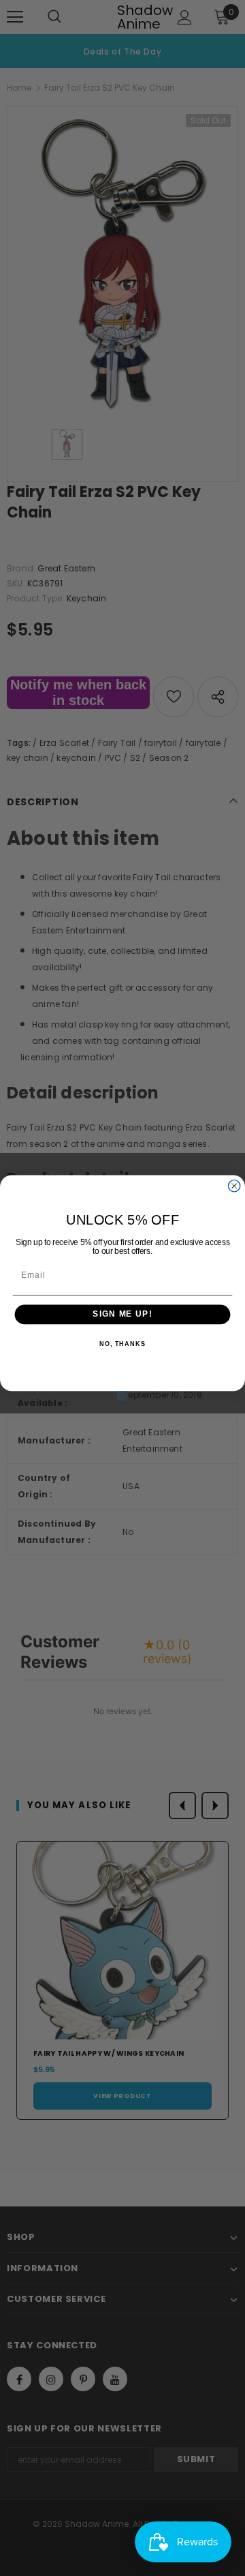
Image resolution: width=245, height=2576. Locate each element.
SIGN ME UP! (122, 1315)
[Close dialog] (234, 1186)
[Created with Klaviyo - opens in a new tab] (122, 1396)
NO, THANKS (122, 1344)
